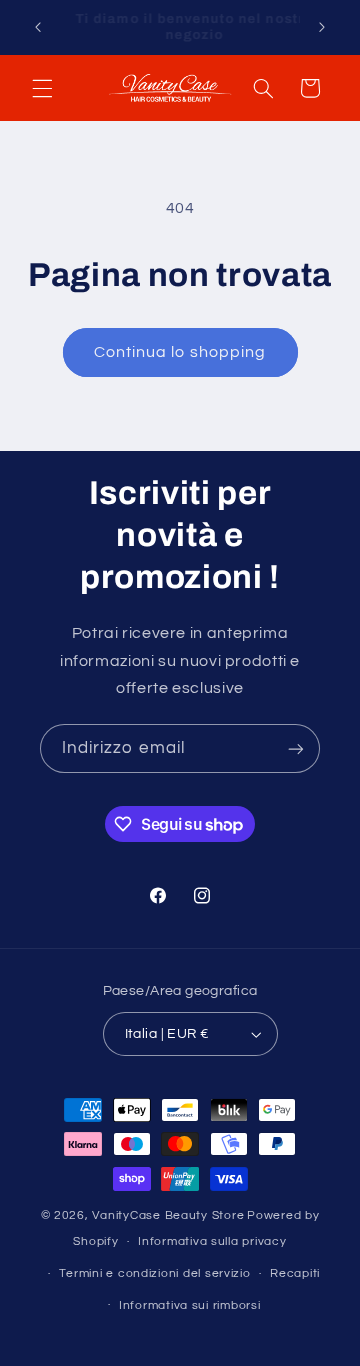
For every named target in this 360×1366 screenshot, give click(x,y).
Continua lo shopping (180, 352)
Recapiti (295, 1273)
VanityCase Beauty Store (168, 1215)
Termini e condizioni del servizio (154, 1273)
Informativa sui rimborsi (190, 1305)
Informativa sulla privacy (212, 1241)
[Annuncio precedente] (38, 27)
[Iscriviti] (296, 748)
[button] (42, 88)
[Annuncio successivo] (322, 27)
